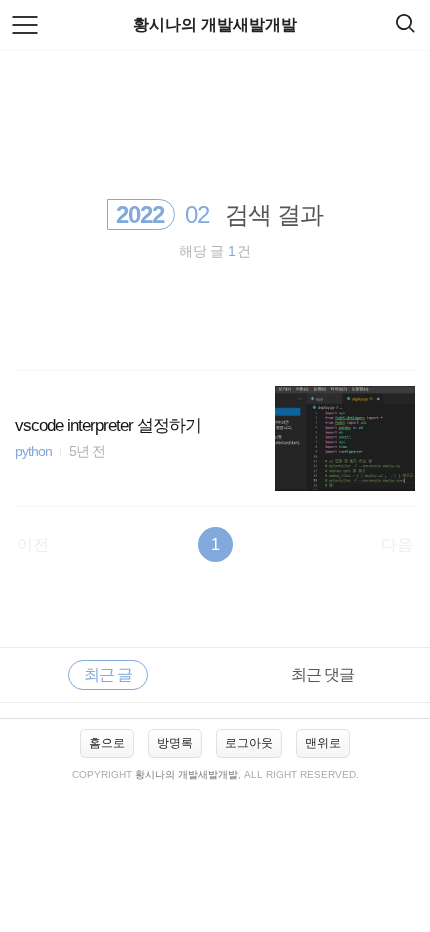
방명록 (175, 743)
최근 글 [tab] (108, 674)
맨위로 (323, 743)
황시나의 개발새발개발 (215, 24)
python (33, 451)
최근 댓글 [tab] (322, 674)
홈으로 (107, 743)
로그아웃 (249, 743)
